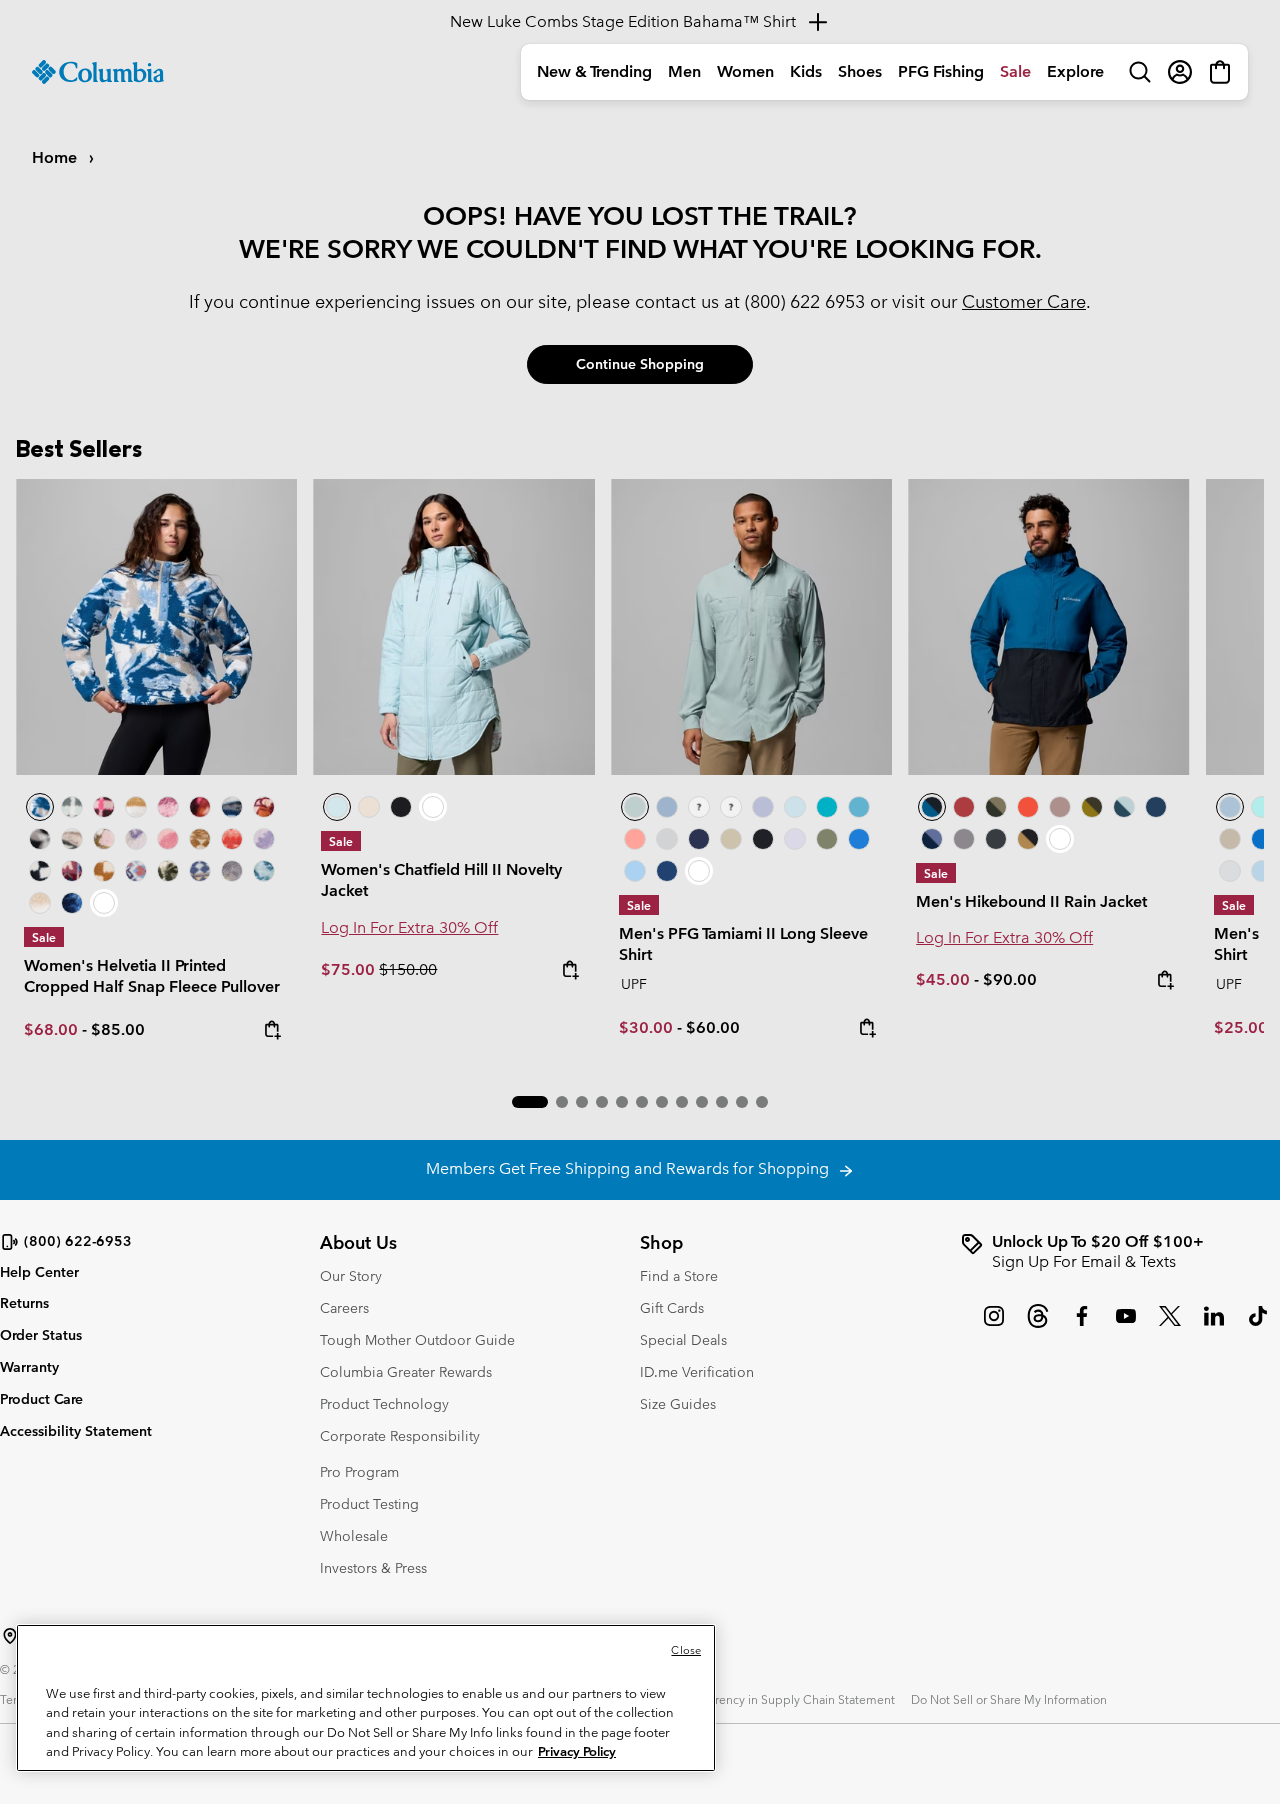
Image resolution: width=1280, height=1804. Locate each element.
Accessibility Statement (76, 1431)
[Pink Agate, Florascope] (104, 839)
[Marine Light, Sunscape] (264, 871)
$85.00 (118, 1029)
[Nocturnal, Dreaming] (72, 903)
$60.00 (713, 1027)
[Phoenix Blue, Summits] (232, 807)
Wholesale (354, 1536)
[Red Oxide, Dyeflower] (200, 807)
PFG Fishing (941, 71)
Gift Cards (672, 1308)
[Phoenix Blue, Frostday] (156, 626)
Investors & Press (373, 1568)
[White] (795, 839)
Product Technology (384, 1404)
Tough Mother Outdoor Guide (417, 1340)
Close (686, 1650)
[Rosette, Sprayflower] (168, 839)
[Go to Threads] (1038, 1326)
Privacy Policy (577, 1751)
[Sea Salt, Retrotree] (200, 871)
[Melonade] (635, 839)
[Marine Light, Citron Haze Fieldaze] (453, 626)
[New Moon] (763, 807)
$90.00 (1010, 979)
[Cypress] (827, 839)
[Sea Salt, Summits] (136, 807)
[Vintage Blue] (859, 807)
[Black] (763, 839)
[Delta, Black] (1028, 839)
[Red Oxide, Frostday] (264, 807)
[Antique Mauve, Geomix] (72, 871)
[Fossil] (731, 839)
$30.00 (646, 1027)
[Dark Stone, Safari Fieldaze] (369, 807)
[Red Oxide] (964, 807)
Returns (24, 1303)
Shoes (860, 71)
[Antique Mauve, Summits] (168, 807)
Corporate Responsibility (400, 1436)
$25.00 (1241, 1027)
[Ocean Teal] (827, 807)
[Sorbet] (731, 807)
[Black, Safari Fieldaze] (401, 807)
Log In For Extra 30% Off (409, 927)
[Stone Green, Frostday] (168, 871)
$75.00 (350, 969)
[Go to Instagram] (994, 1326)
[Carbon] (667, 871)
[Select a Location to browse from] (10, 1636)
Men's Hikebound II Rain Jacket (1031, 901)
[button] (530, 1102)
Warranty (29, 1367)
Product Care (41, 1399)
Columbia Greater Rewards (406, 1372)
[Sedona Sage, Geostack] (72, 807)
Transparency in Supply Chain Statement (784, 1699)
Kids (806, 71)
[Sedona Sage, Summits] (72, 839)
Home (56, 157)
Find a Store (679, 1276)
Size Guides (678, 1404)
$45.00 (943, 979)
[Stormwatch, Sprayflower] (264, 839)
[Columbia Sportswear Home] (98, 72)
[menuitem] (594, 72)
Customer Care (1024, 301)
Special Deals (683, 1340)
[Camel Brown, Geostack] (104, 871)
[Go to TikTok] (1258, 1326)
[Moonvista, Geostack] (104, 807)
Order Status (41, 1335)
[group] (1120, 1252)
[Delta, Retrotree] (200, 839)
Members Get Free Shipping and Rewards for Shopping (631, 1168)
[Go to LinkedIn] (1214, 1326)
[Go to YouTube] (1126, 1326)
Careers (344, 1308)
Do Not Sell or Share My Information (1009, 1699)
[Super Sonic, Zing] (1028, 807)
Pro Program (359, 1472)
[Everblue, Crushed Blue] (1124, 807)
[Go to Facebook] (1082, 1326)
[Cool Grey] (667, 839)
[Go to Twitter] (1170, 1326)
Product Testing (369, 1504)
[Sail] (635, 871)
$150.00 (408, 969)
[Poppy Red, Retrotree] (232, 839)
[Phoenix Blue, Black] (1048, 626)
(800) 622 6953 (805, 301)
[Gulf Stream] (699, 807)
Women (745, 71)
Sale (1015, 71)
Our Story (351, 1276)
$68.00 (51, 1029)
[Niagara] (751, 626)
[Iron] (1060, 807)
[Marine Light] (795, 807)
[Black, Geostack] (40, 871)
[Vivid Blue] (859, 839)
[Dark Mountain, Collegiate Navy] (932, 839)
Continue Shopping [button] (640, 364)
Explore (1075, 71)
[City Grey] (964, 839)
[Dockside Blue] (667, 807)
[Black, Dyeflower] (40, 839)
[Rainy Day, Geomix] (136, 871)
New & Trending (594, 71)
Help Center (39, 1272)
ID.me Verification (697, 1372)
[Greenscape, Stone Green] (996, 807)
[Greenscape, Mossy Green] (1092, 807)
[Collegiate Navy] (699, 839)
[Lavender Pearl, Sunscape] (136, 839)
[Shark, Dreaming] (232, 871)
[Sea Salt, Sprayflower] (40, 903)
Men (684, 71)
